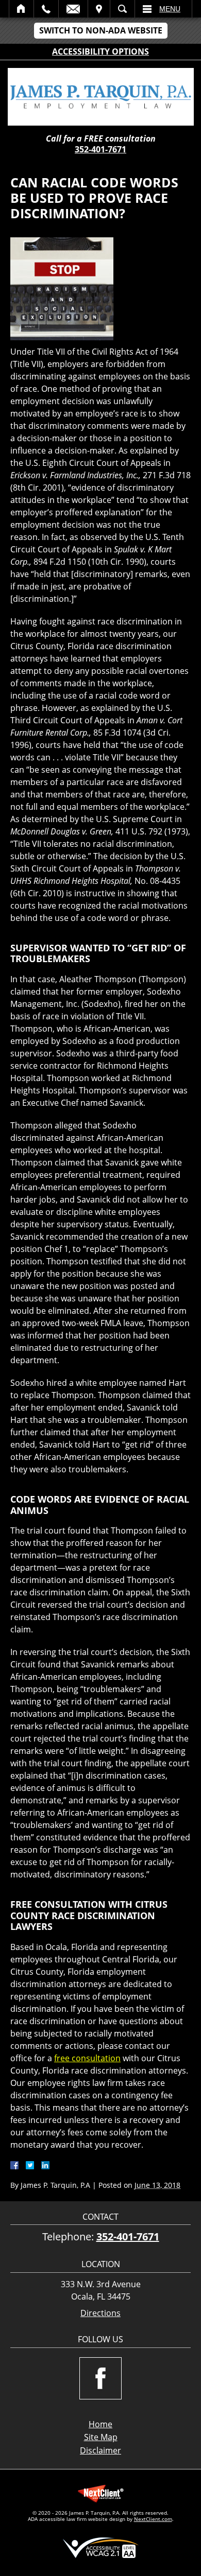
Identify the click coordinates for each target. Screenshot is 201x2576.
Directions (100, 2313)
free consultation (87, 2058)
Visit (99, 9)
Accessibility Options (100, 51)
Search (122, 9)
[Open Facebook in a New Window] (100, 2378)
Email (73, 9)
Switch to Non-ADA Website (101, 30)
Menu (170, 9)
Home (21, 9)
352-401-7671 (100, 149)
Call (46, 9)
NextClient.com (153, 2519)
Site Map (101, 2437)
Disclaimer (100, 2450)
